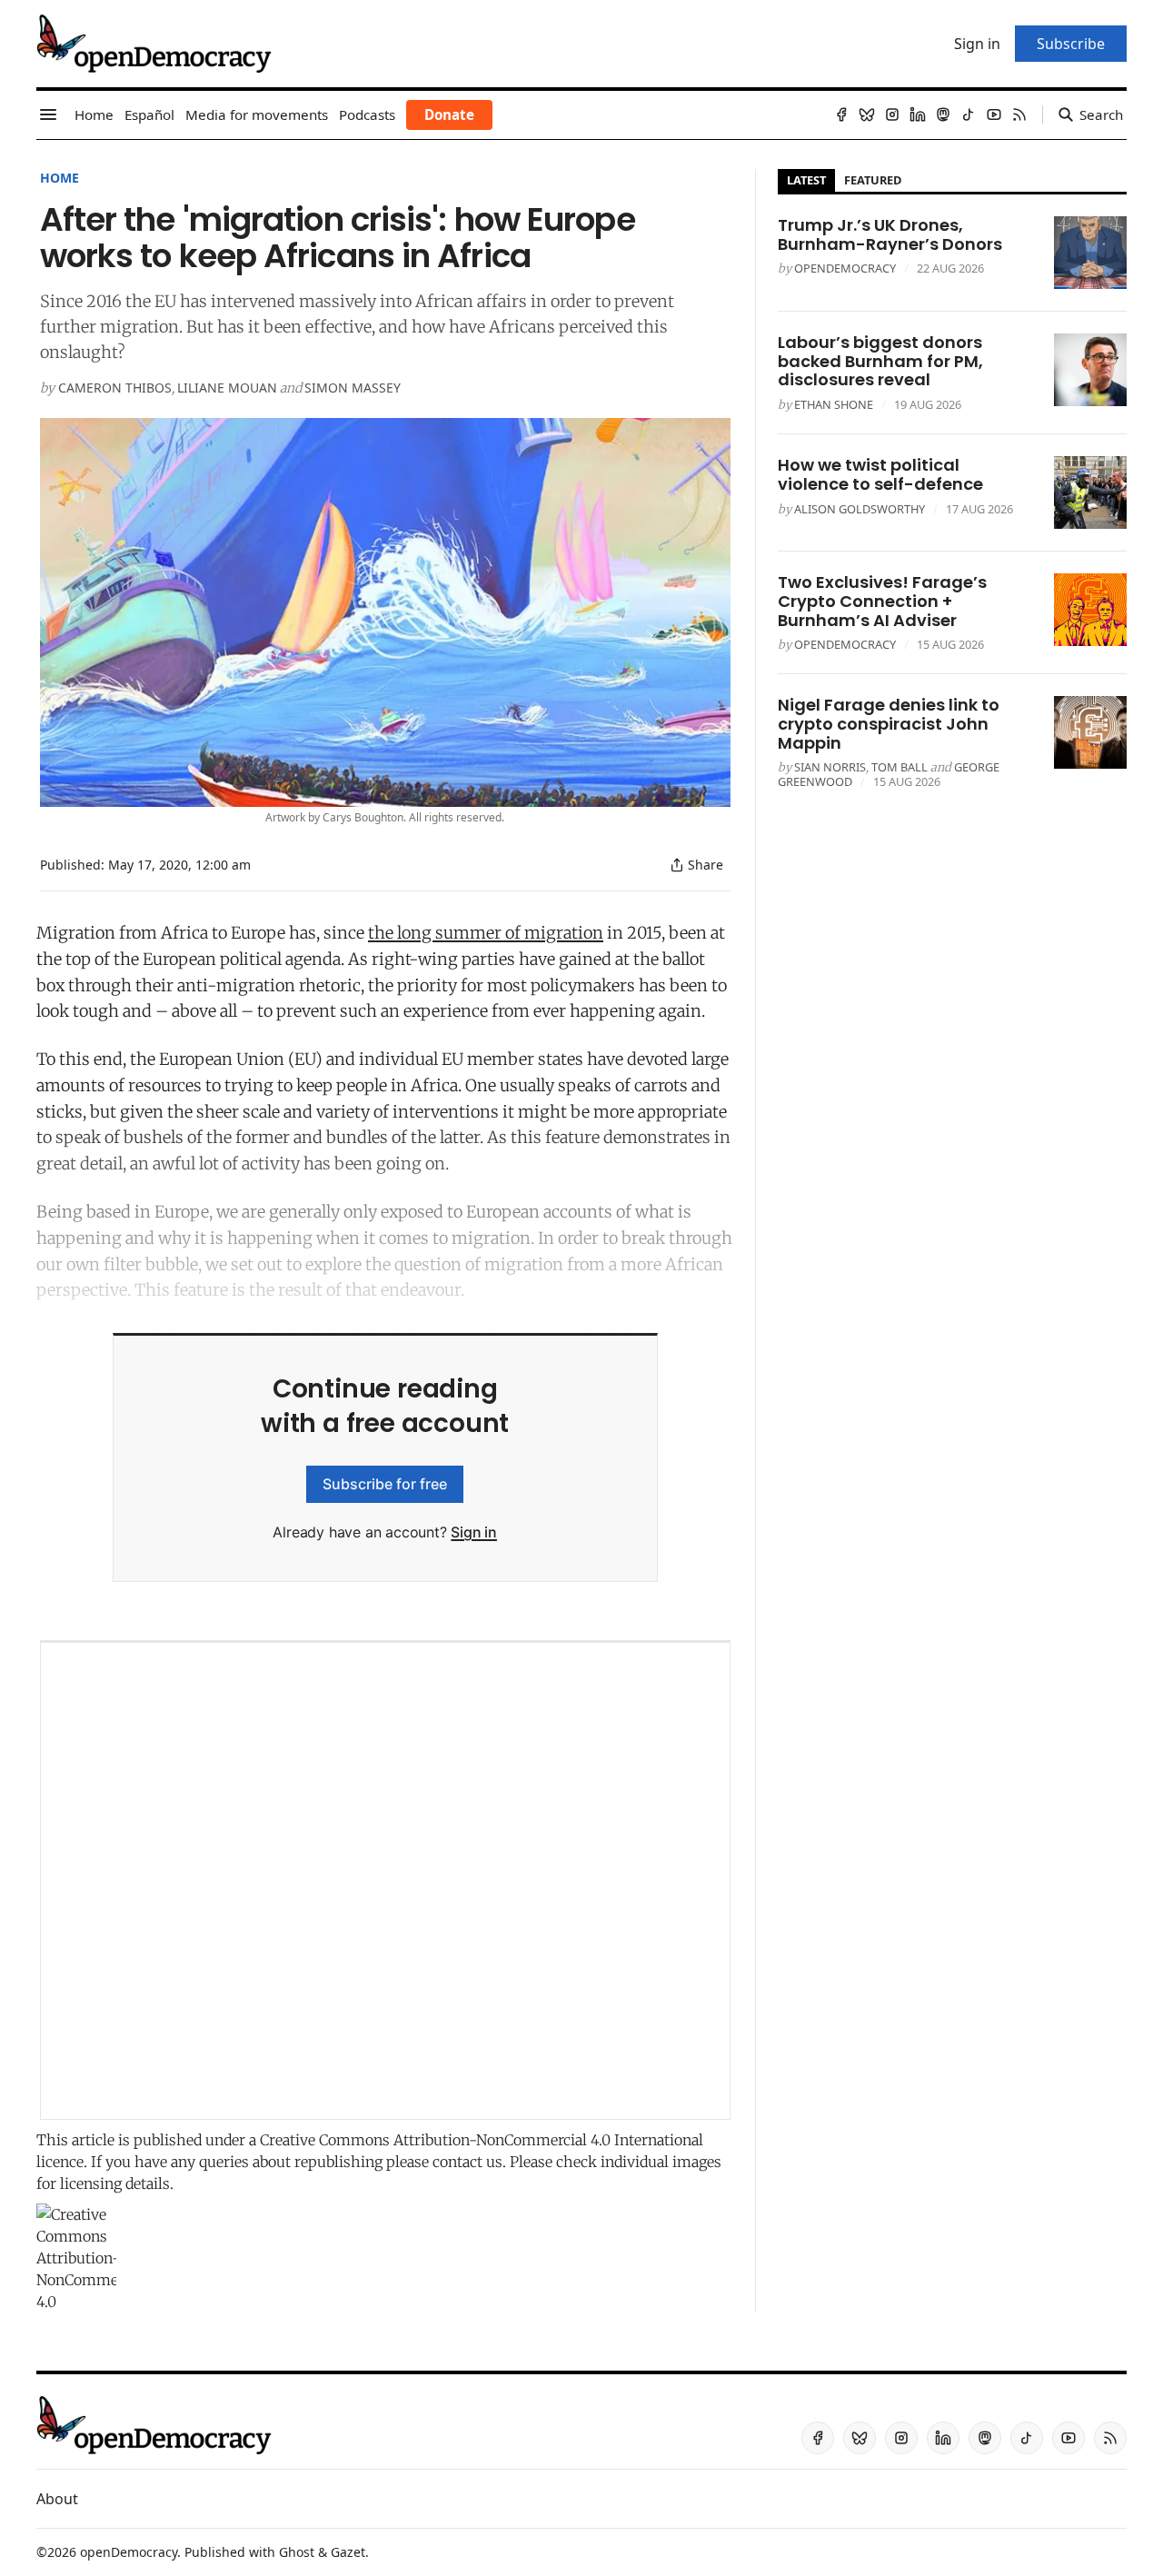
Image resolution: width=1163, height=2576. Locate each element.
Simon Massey (353, 388)
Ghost (297, 2552)
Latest (806, 180)
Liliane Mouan (227, 388)
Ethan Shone (834, 404)
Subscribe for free (385, 1484)
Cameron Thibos (115, 388)
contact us (467, 2162)
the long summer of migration (486, 933)
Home (60, 178)
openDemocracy (845, 268)
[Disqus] (385, 1881)
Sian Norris (830, 767)
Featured (873, 180)
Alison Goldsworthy (860, 509)
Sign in (474, 1532)
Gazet (348, 2552)
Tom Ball (900, 767)
